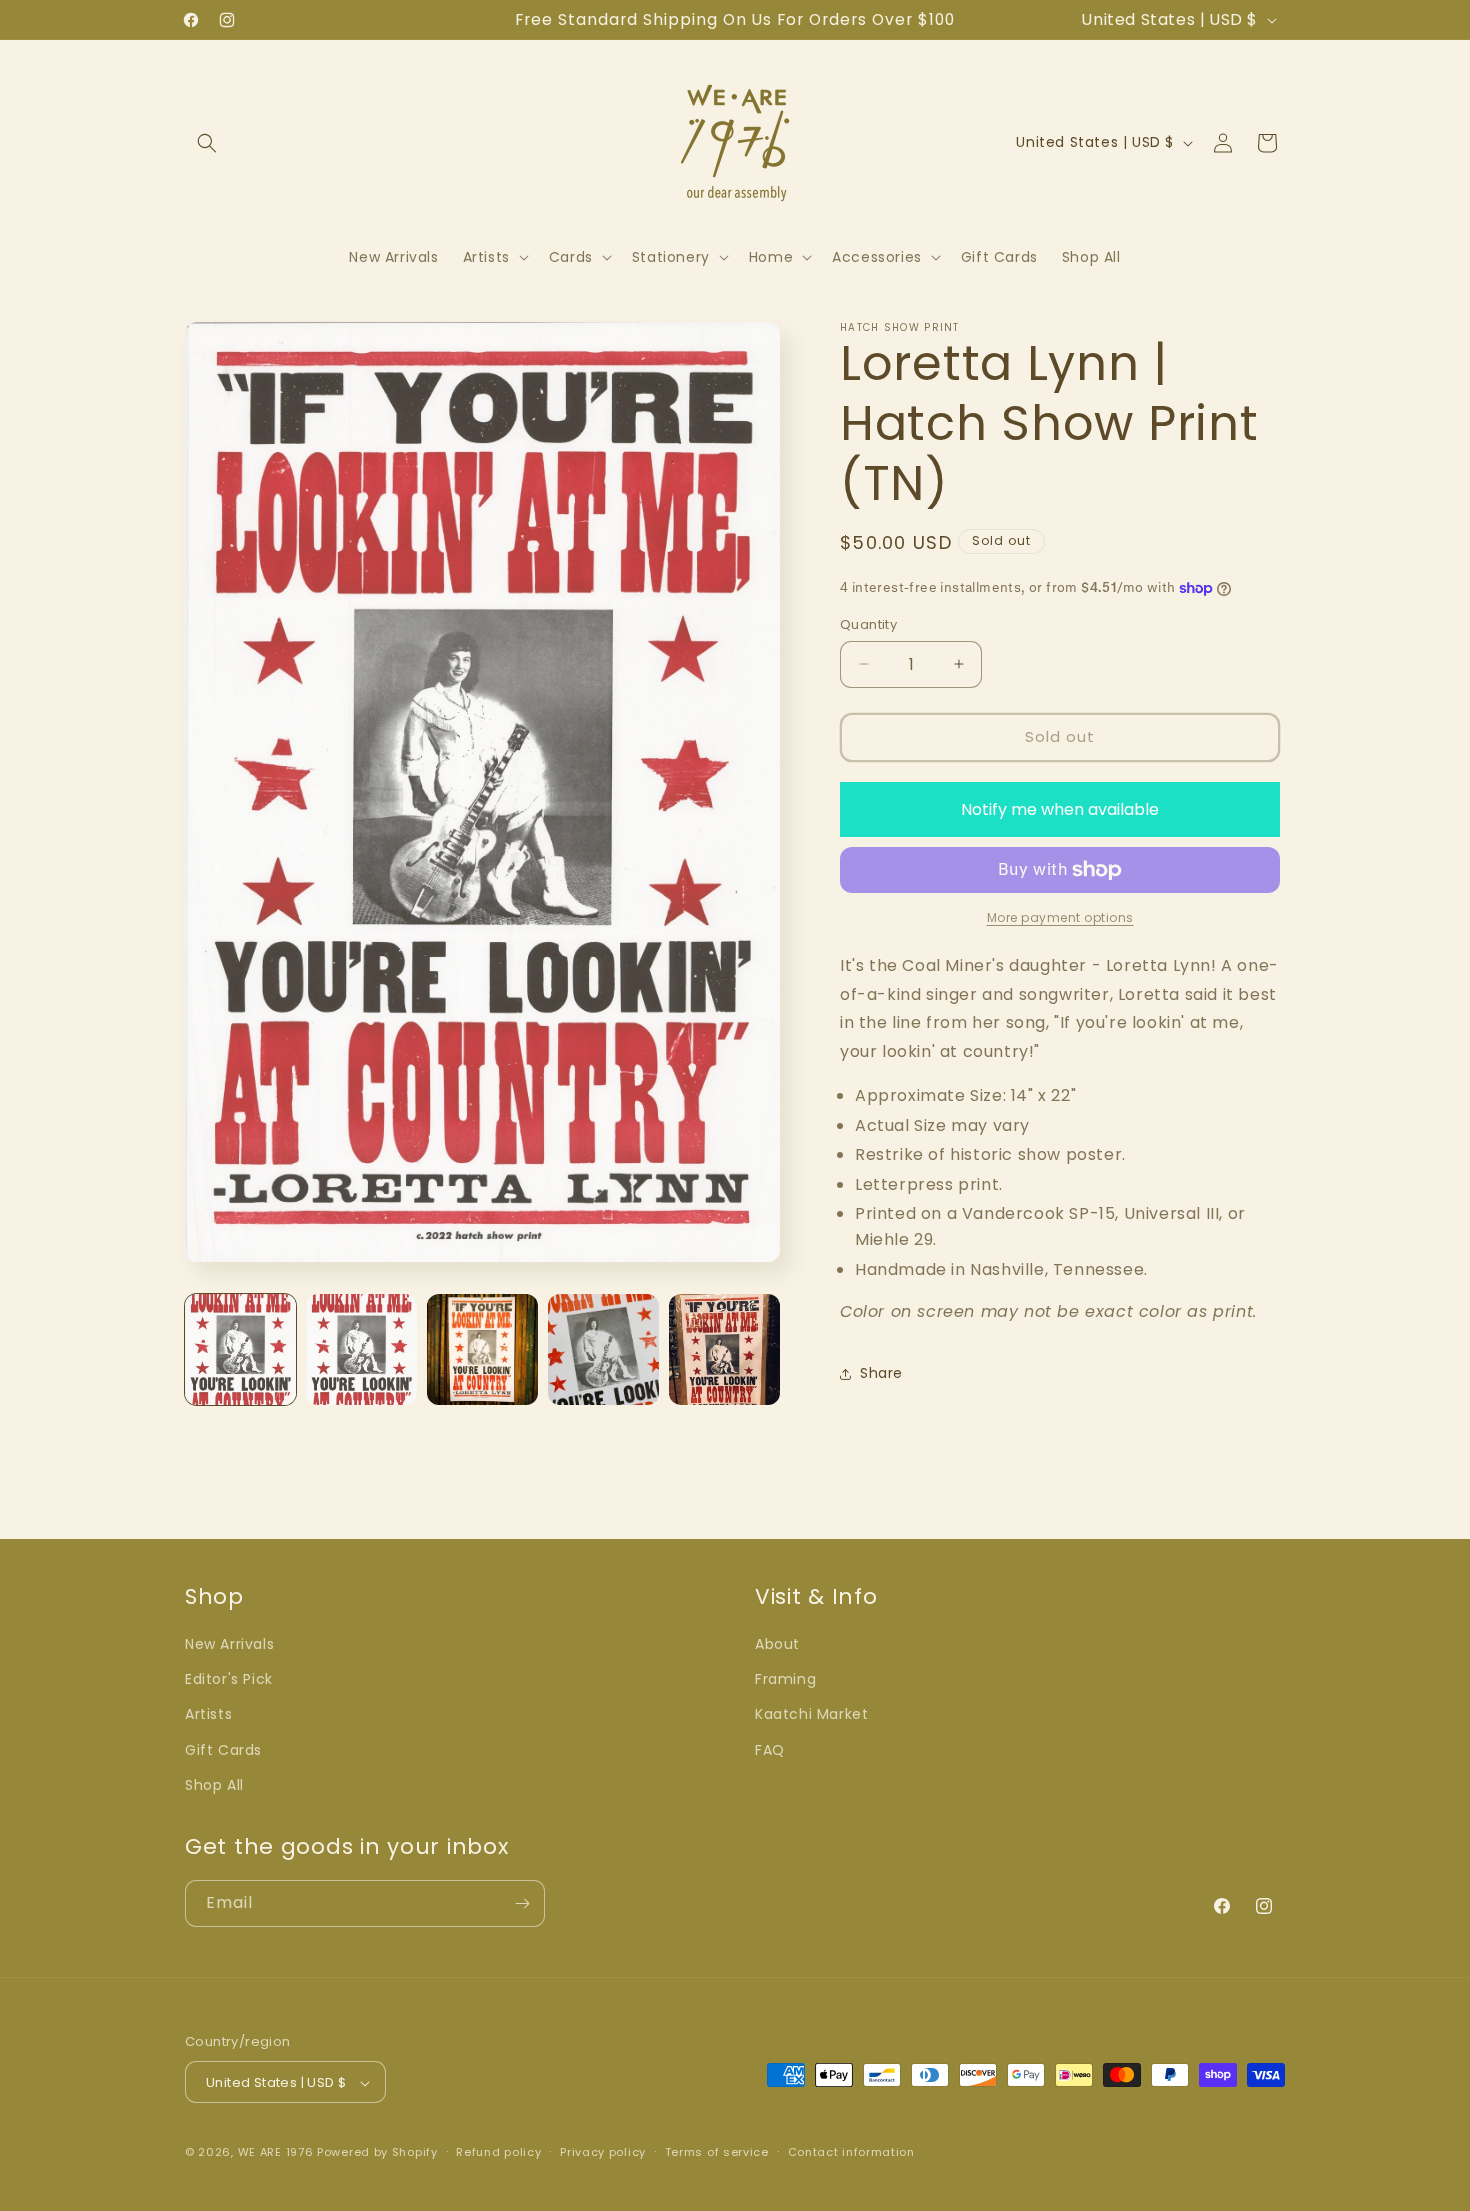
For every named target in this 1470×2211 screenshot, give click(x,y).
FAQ (770, 1750)
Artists (208, 1715)
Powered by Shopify (377, 2153)
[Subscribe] (522, 1903)
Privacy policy (603, 2152)
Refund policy (498, 2152)
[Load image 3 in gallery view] (482, 1349)
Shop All (214, 1785)
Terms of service (717, 2152)
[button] (207, 143)
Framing (785, 1679)
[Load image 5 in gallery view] (724, 1349)
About (777, 1644)
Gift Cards (223, 1750)
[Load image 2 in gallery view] (361, 1349)
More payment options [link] (1060, 917)
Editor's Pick (229, 1679)
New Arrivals (229, 1644)
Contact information (851, 2152)
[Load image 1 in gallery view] (240, 1349)
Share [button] (881, 1373)
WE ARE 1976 (276, 2153)
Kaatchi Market (811, 1715)
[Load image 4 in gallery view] (603, 1349)
